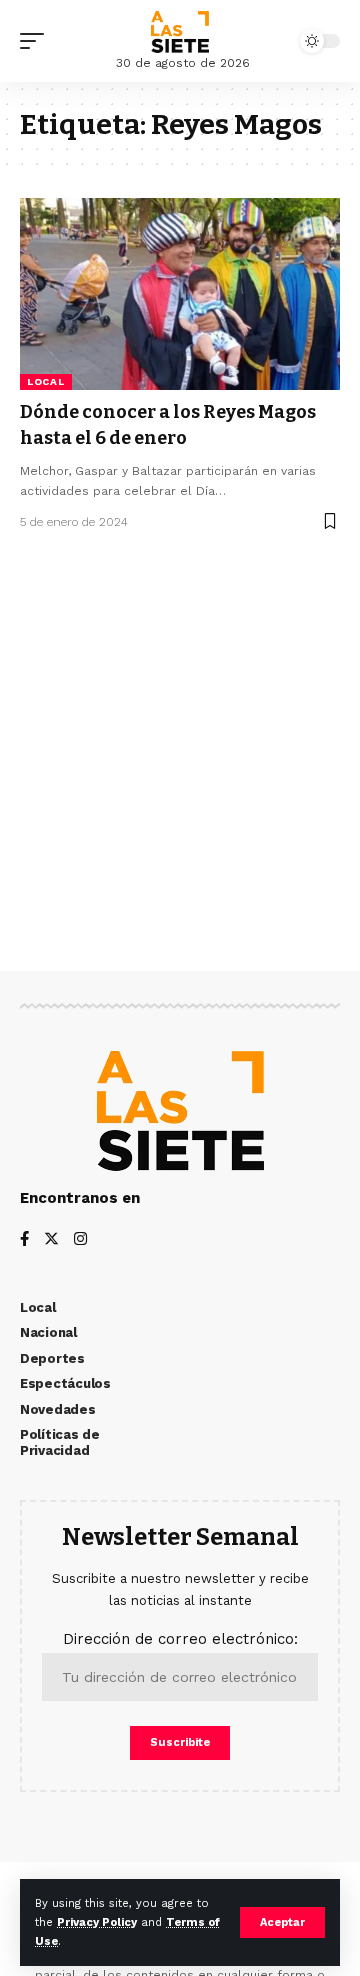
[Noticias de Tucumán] (180, 32)
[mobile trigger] (37, 41)
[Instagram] (80, 1240)
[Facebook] (24, 1240)
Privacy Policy (97, 1922)
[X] (51, 1240)
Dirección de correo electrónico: (180, 1639)
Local (46, 381)
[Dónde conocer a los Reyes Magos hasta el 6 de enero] (180, 294)
